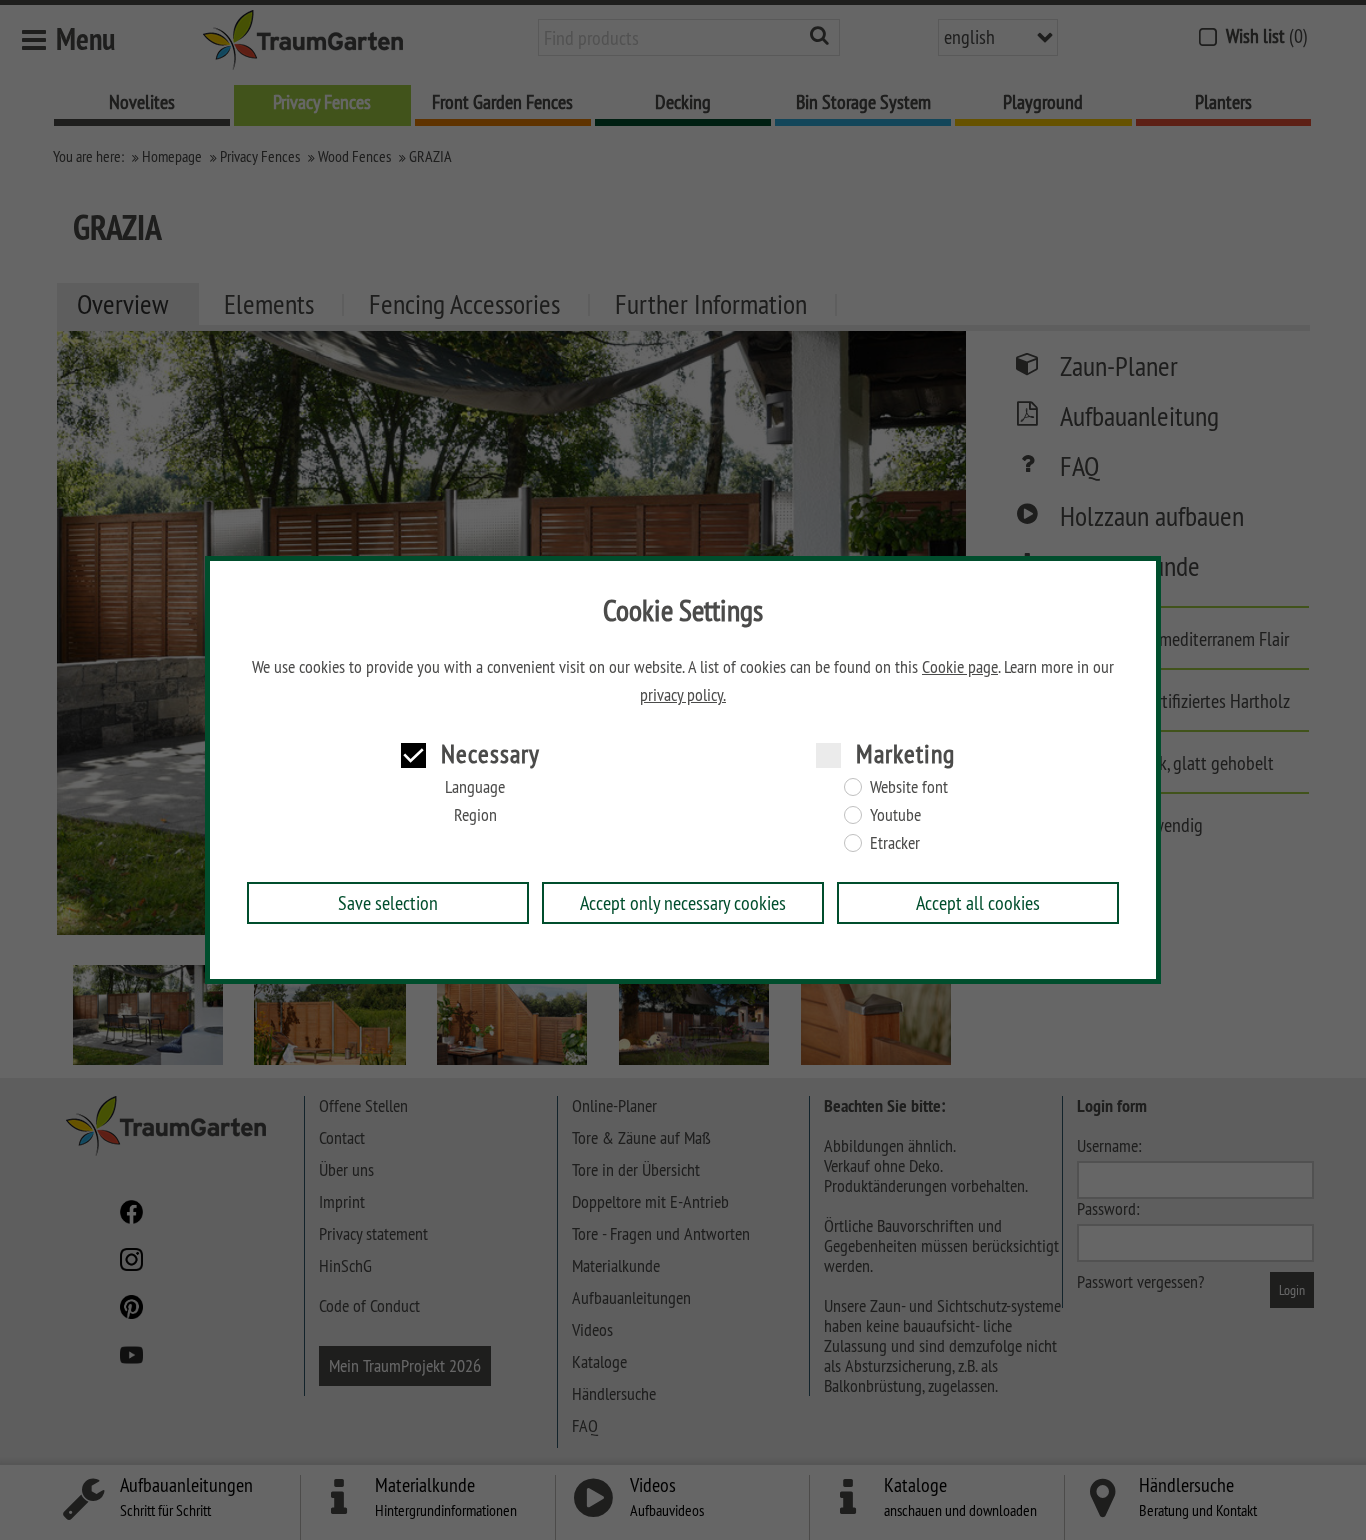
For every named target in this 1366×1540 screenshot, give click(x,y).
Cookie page (960, 667)
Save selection (388, 902)
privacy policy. (683, 695)
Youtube (895, 815)
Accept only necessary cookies (683, 902)
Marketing (905, 753)
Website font (909, 787)
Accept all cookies (978, 902)
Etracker (895, 843)
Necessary (490, 753)
